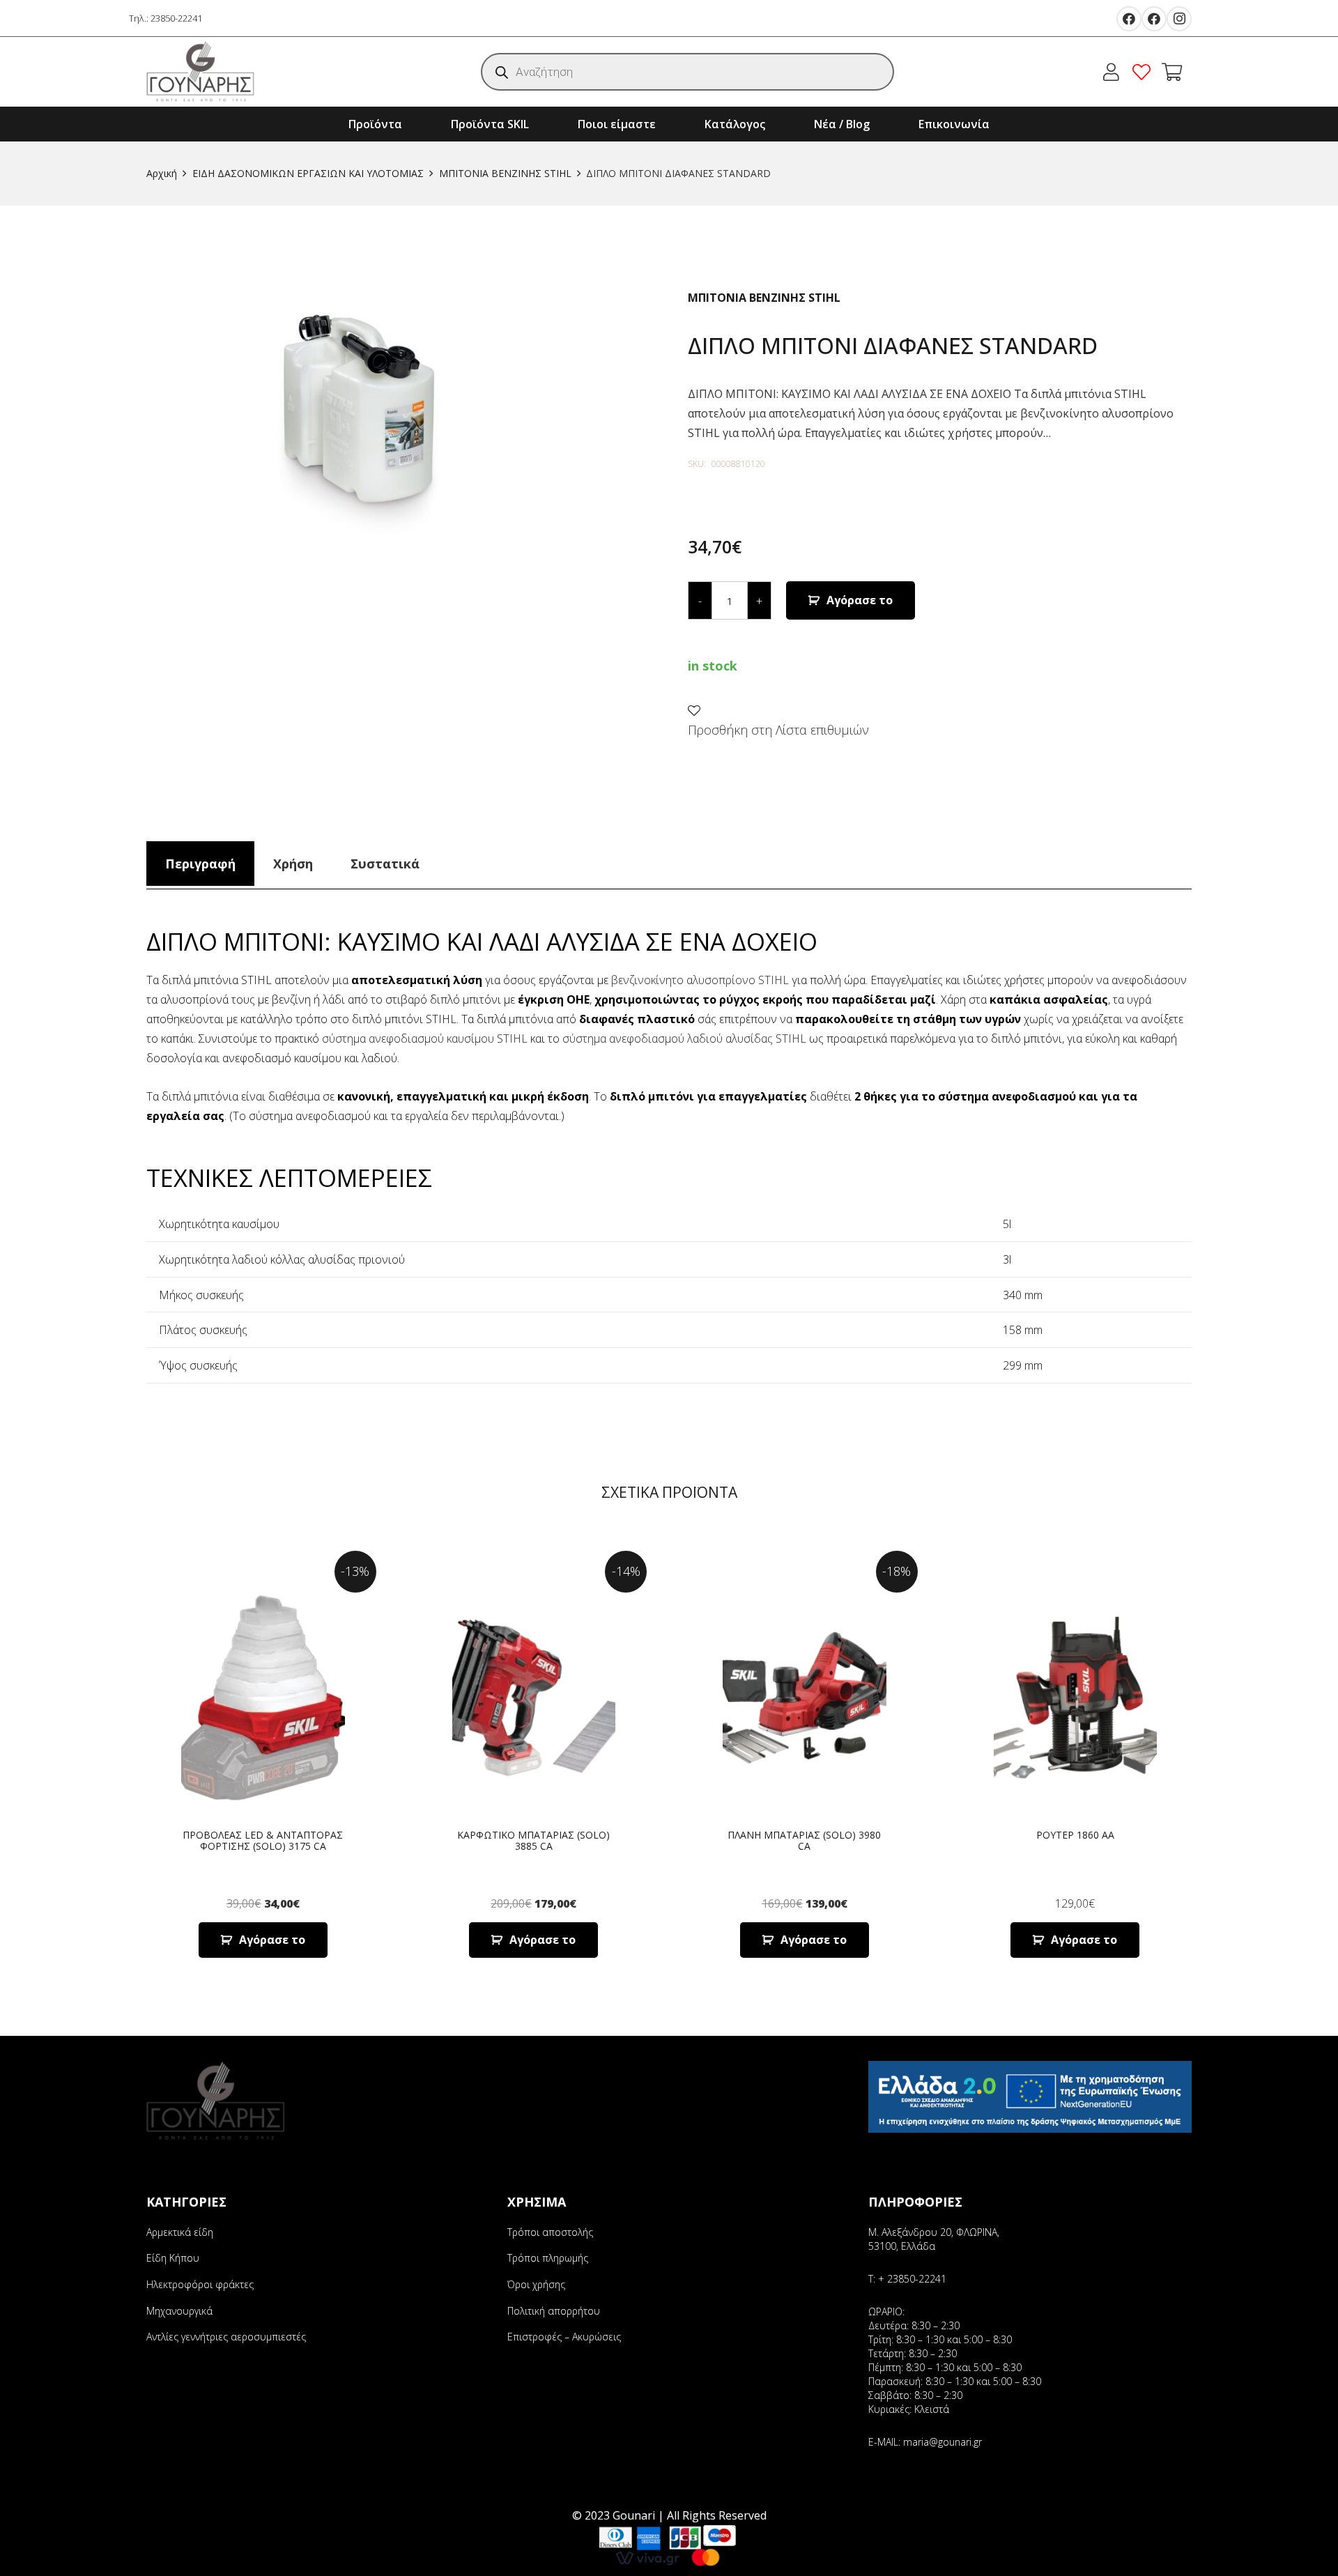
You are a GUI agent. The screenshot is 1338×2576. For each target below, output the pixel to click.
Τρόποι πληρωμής (548, 2258)
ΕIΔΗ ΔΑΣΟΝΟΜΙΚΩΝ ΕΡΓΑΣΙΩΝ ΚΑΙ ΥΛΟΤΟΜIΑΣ (308, 173)
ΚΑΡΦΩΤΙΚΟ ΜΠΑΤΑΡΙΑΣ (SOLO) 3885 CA (533, 1841)
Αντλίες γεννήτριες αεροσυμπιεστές (226, 2337)
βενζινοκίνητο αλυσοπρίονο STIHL (700, 980)
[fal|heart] (1145, 72)
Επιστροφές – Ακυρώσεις (564, 2337)
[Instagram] (1179, 19)
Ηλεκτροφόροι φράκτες (200, 2284)
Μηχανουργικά (179, 2311)
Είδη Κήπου (173, 2258)
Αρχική (162, 173)
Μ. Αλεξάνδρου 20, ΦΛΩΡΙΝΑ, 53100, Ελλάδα (934, 2239)
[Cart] (1172, 72)
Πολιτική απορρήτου (554, 2311)
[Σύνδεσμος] (201, 72)
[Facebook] (1129, 19)
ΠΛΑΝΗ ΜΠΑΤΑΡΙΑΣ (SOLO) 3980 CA (804, 1841)
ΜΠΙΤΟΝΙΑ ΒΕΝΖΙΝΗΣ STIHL (505, 173)
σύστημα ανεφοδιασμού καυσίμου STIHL (425, 1038)
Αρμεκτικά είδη (180, 2232)
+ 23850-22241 (912, 2279)
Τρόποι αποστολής (550, 2232)
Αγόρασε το (860, 600)
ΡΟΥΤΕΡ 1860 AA (1075, 1835)
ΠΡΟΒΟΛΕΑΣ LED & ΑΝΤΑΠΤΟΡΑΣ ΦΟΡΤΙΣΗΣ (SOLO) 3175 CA (263, 1841)
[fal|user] (1115, 72)
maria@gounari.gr (943, 2442)
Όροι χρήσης (536, 2284)
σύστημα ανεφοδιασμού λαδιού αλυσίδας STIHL (684, 1038)
